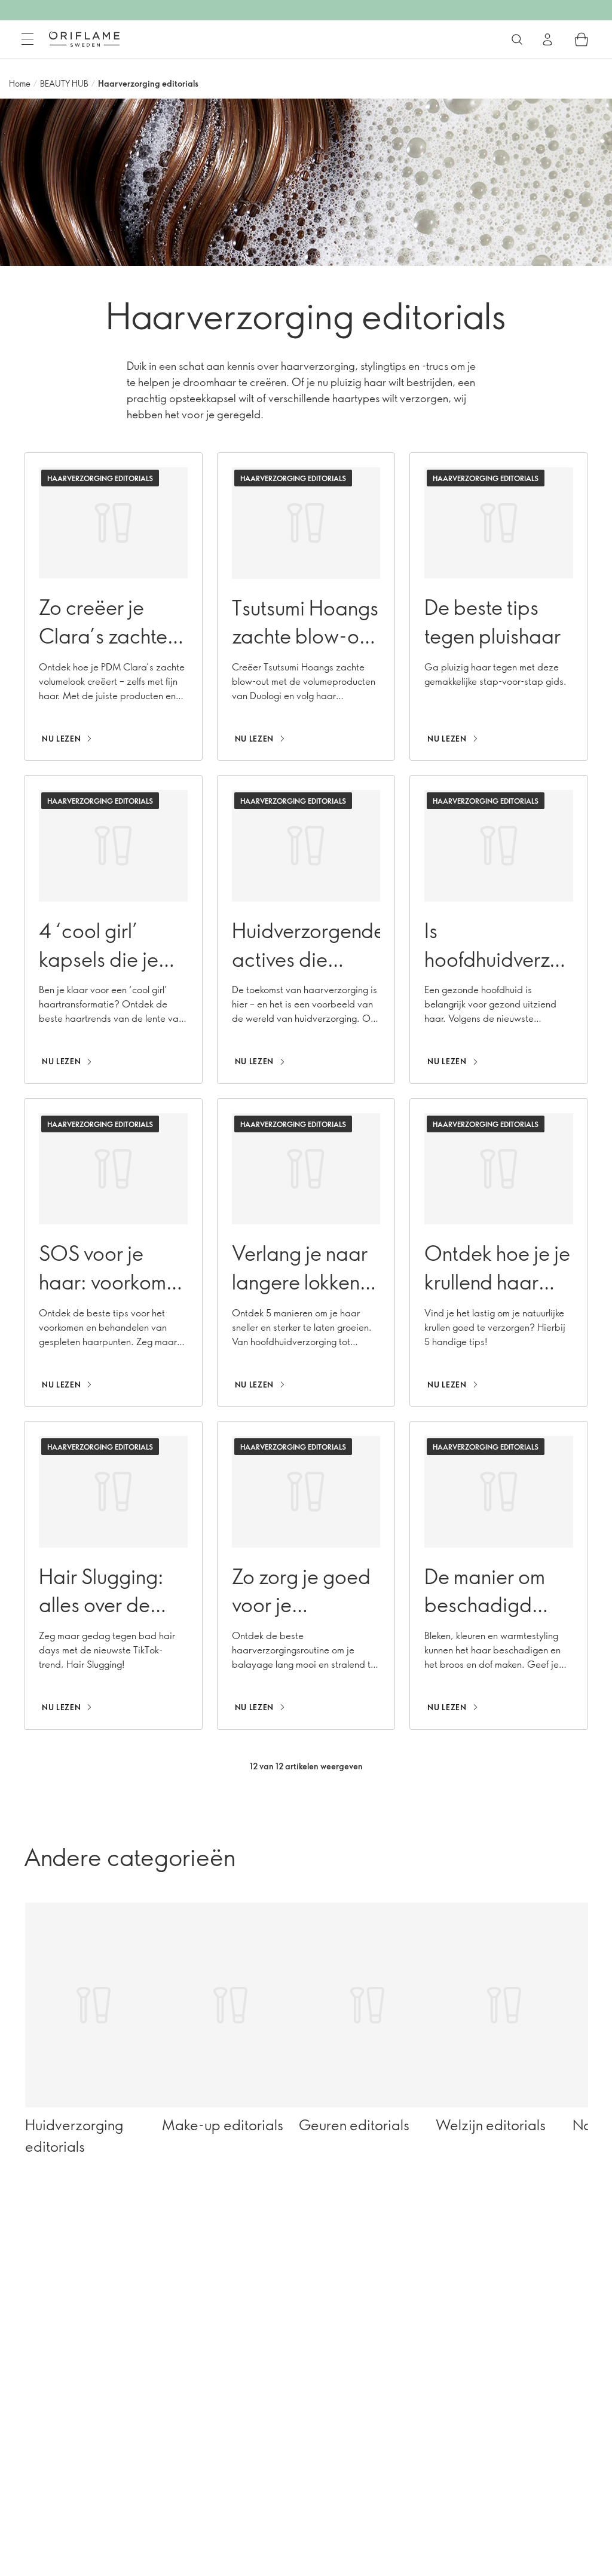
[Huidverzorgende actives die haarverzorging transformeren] (306, 929)
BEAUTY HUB (64, 83)
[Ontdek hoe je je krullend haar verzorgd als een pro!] (499, 1252)
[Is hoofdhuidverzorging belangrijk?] (499, 929)
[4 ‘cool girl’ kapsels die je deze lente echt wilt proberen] (113, 929)
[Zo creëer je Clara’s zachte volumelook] (113, 607)
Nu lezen (61, 739)
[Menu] (27, 39)
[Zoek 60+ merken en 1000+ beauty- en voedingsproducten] (517, 39)
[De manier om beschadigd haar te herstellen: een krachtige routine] (499, 1575)
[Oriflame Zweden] (84, 39)
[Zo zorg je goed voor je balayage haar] (306, 1575)
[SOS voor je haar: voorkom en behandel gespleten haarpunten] (113, 1252)
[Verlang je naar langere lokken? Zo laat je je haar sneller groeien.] (306, 1252)
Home (20, 83)
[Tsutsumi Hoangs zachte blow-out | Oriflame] (306, 607)
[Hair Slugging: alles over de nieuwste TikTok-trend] (113, 1575)
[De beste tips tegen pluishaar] (499, 607)
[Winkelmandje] (582, 39)
